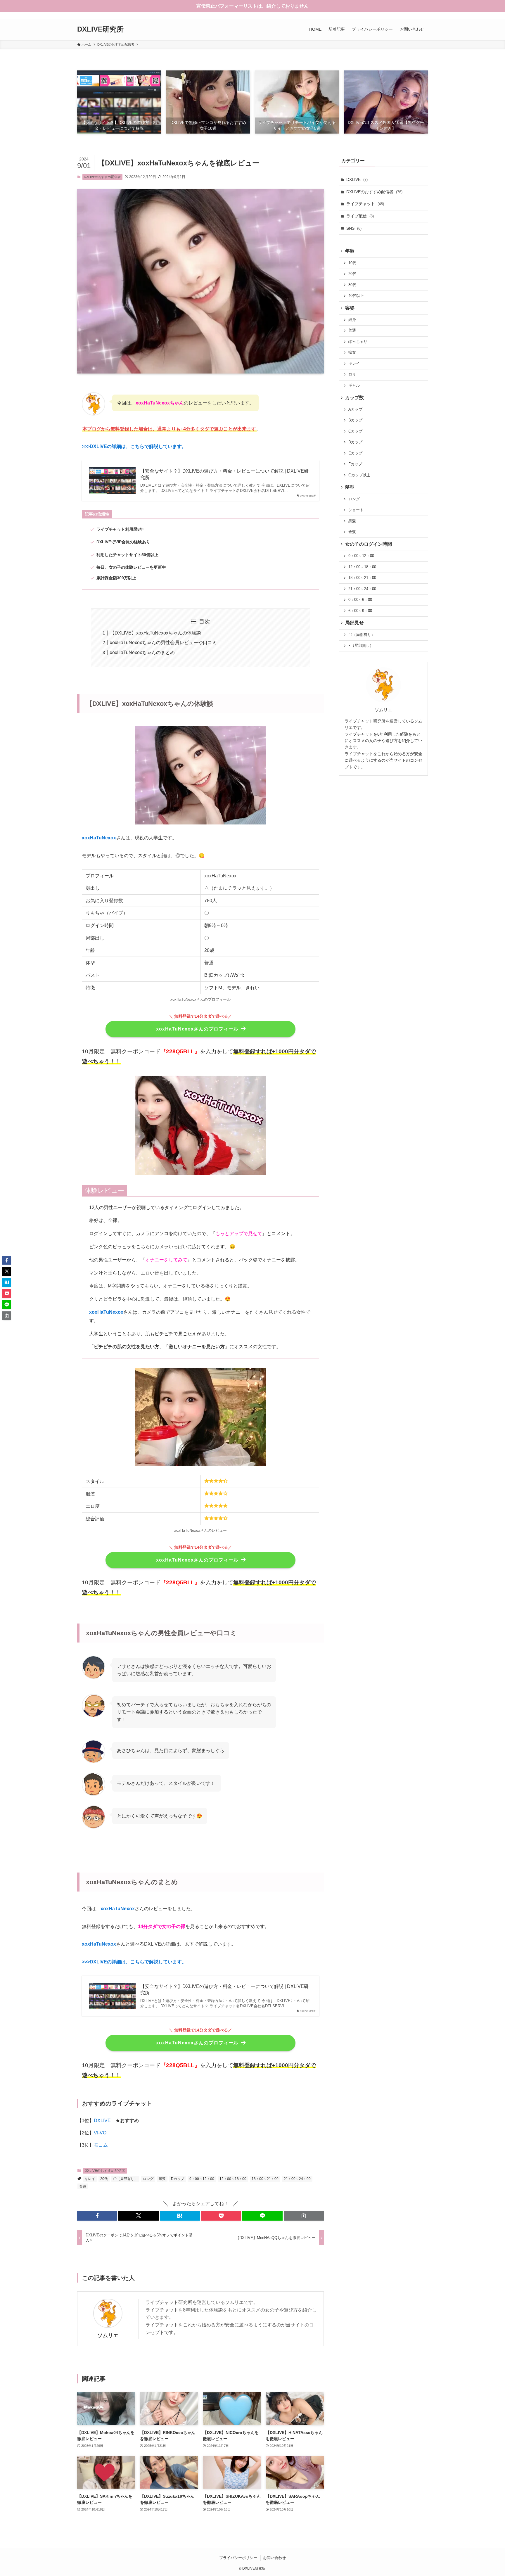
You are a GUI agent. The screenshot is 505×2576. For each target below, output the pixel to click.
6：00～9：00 (360, 611)
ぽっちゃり (358, 342)
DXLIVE (102, 2121)
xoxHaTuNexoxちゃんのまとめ (142, 652)
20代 (104, 2179)
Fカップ (355, 464)
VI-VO (100, 2133)
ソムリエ (108, 2335)
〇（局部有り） (125, 2179)
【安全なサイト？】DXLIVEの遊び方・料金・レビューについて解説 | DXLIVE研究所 (224, 474)
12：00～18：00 (233, 2179)
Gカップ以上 (359, 475)
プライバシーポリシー (238, 2558)
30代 (352, 285)
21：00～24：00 (297, 2179)
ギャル (354, 385)
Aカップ (355, 409)
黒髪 (162, 2179)
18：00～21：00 (265, 2179)
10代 (352, 263)
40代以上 (356, 296)
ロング (148, 2179)
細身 (352, 320)
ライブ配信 (360, 216)
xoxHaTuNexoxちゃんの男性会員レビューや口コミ (163, 643)
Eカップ (355, 453)
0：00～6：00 (360, 600)
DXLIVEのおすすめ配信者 (102, 177)
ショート (356, 510)
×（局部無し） (361, 646)
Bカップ (355, 420)
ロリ (352, 374)
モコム (101, 2145)
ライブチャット (365, 204)
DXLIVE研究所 (100, 29)
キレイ (90, 2179)
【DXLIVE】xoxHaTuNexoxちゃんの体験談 (155, 633)
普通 (83, 2186)
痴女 (352, 352)
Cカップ (355, 431)
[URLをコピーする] (304, 2216)
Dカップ (178, 2179)
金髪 (352, 532)
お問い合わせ (274, 2558)
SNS (354, 228)
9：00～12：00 (202, 2179)
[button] (97, 2216)
